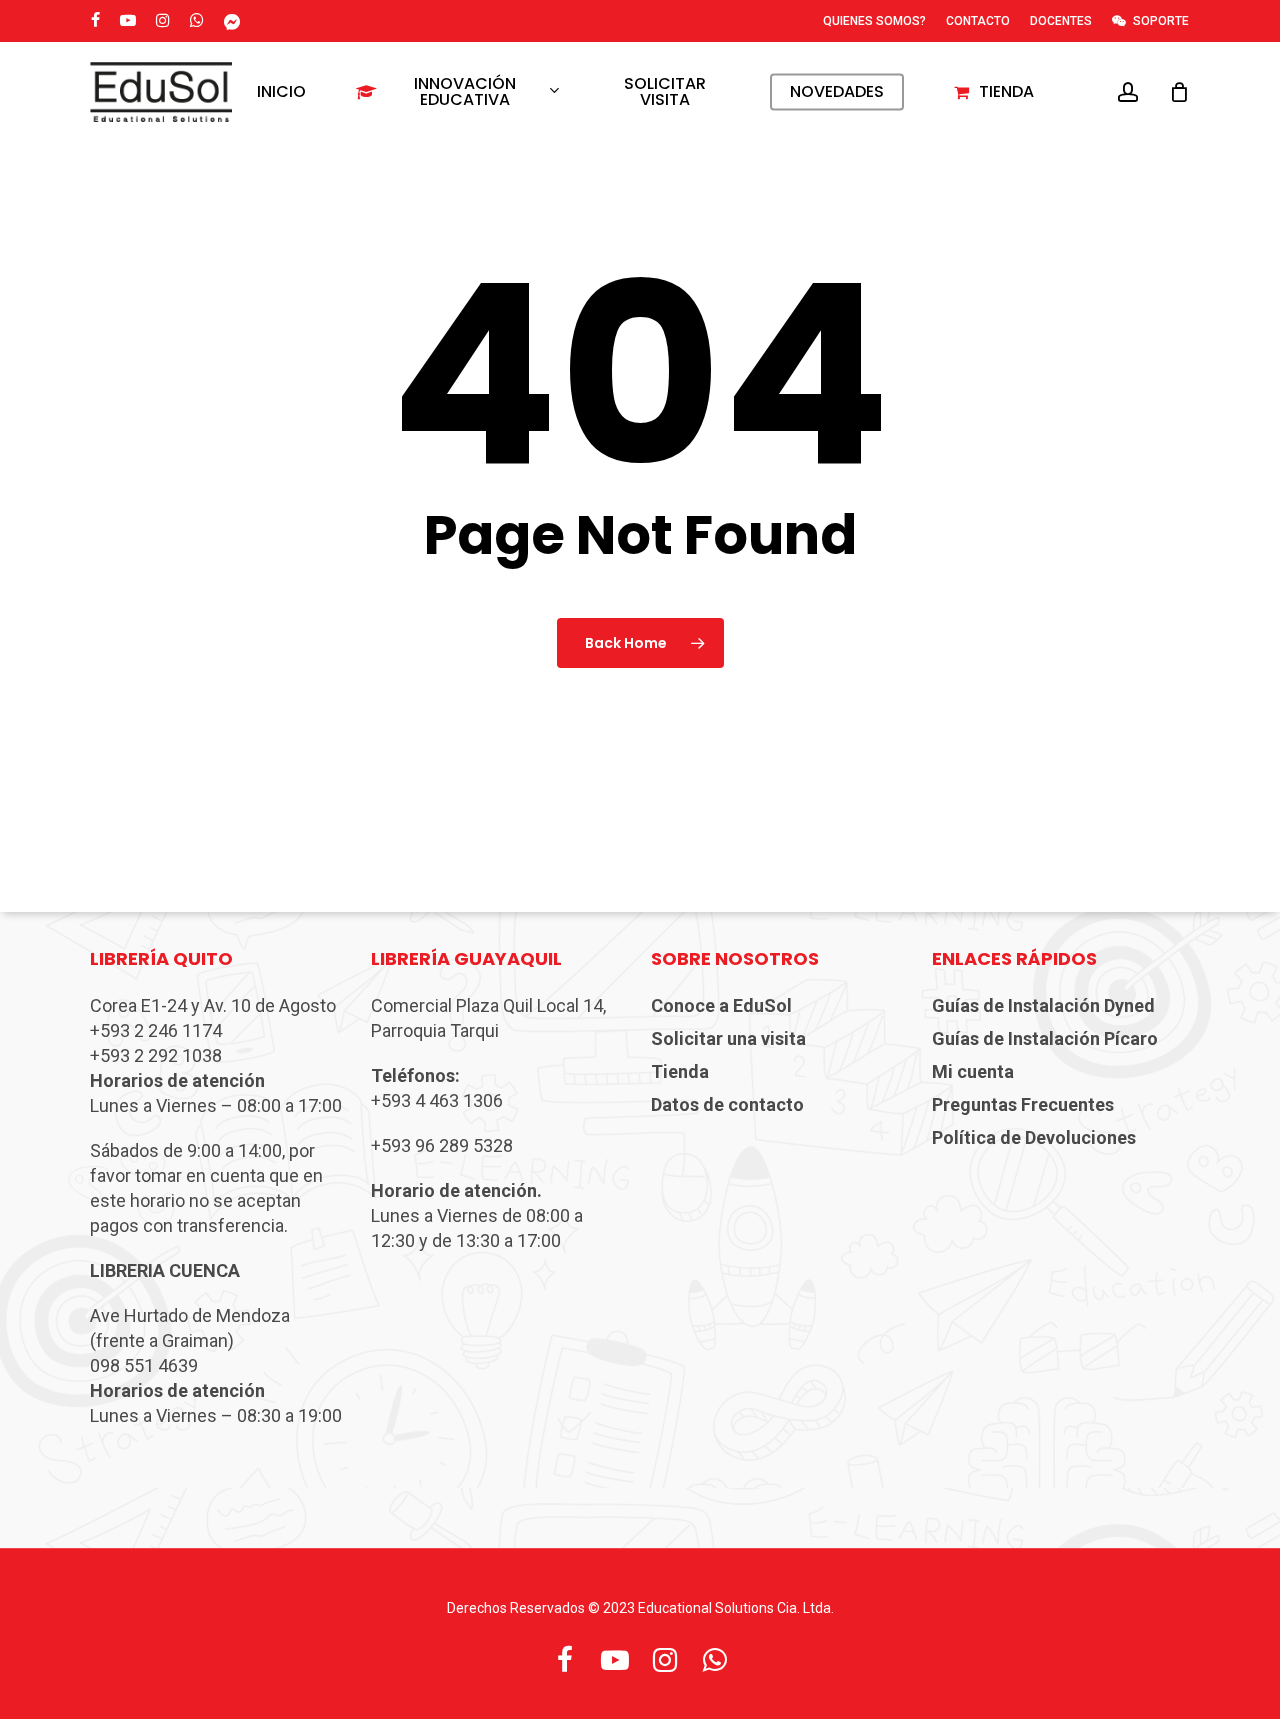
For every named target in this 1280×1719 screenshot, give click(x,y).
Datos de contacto (727, 1104)
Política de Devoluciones (1034, 1137)
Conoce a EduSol (721, 1005)
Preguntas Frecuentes (1023, 1104)
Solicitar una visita (728, 1038)
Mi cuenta (973, 1071)
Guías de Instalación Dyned (1043, 1005)
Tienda (680, 1071)
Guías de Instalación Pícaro (1045, 1038)
